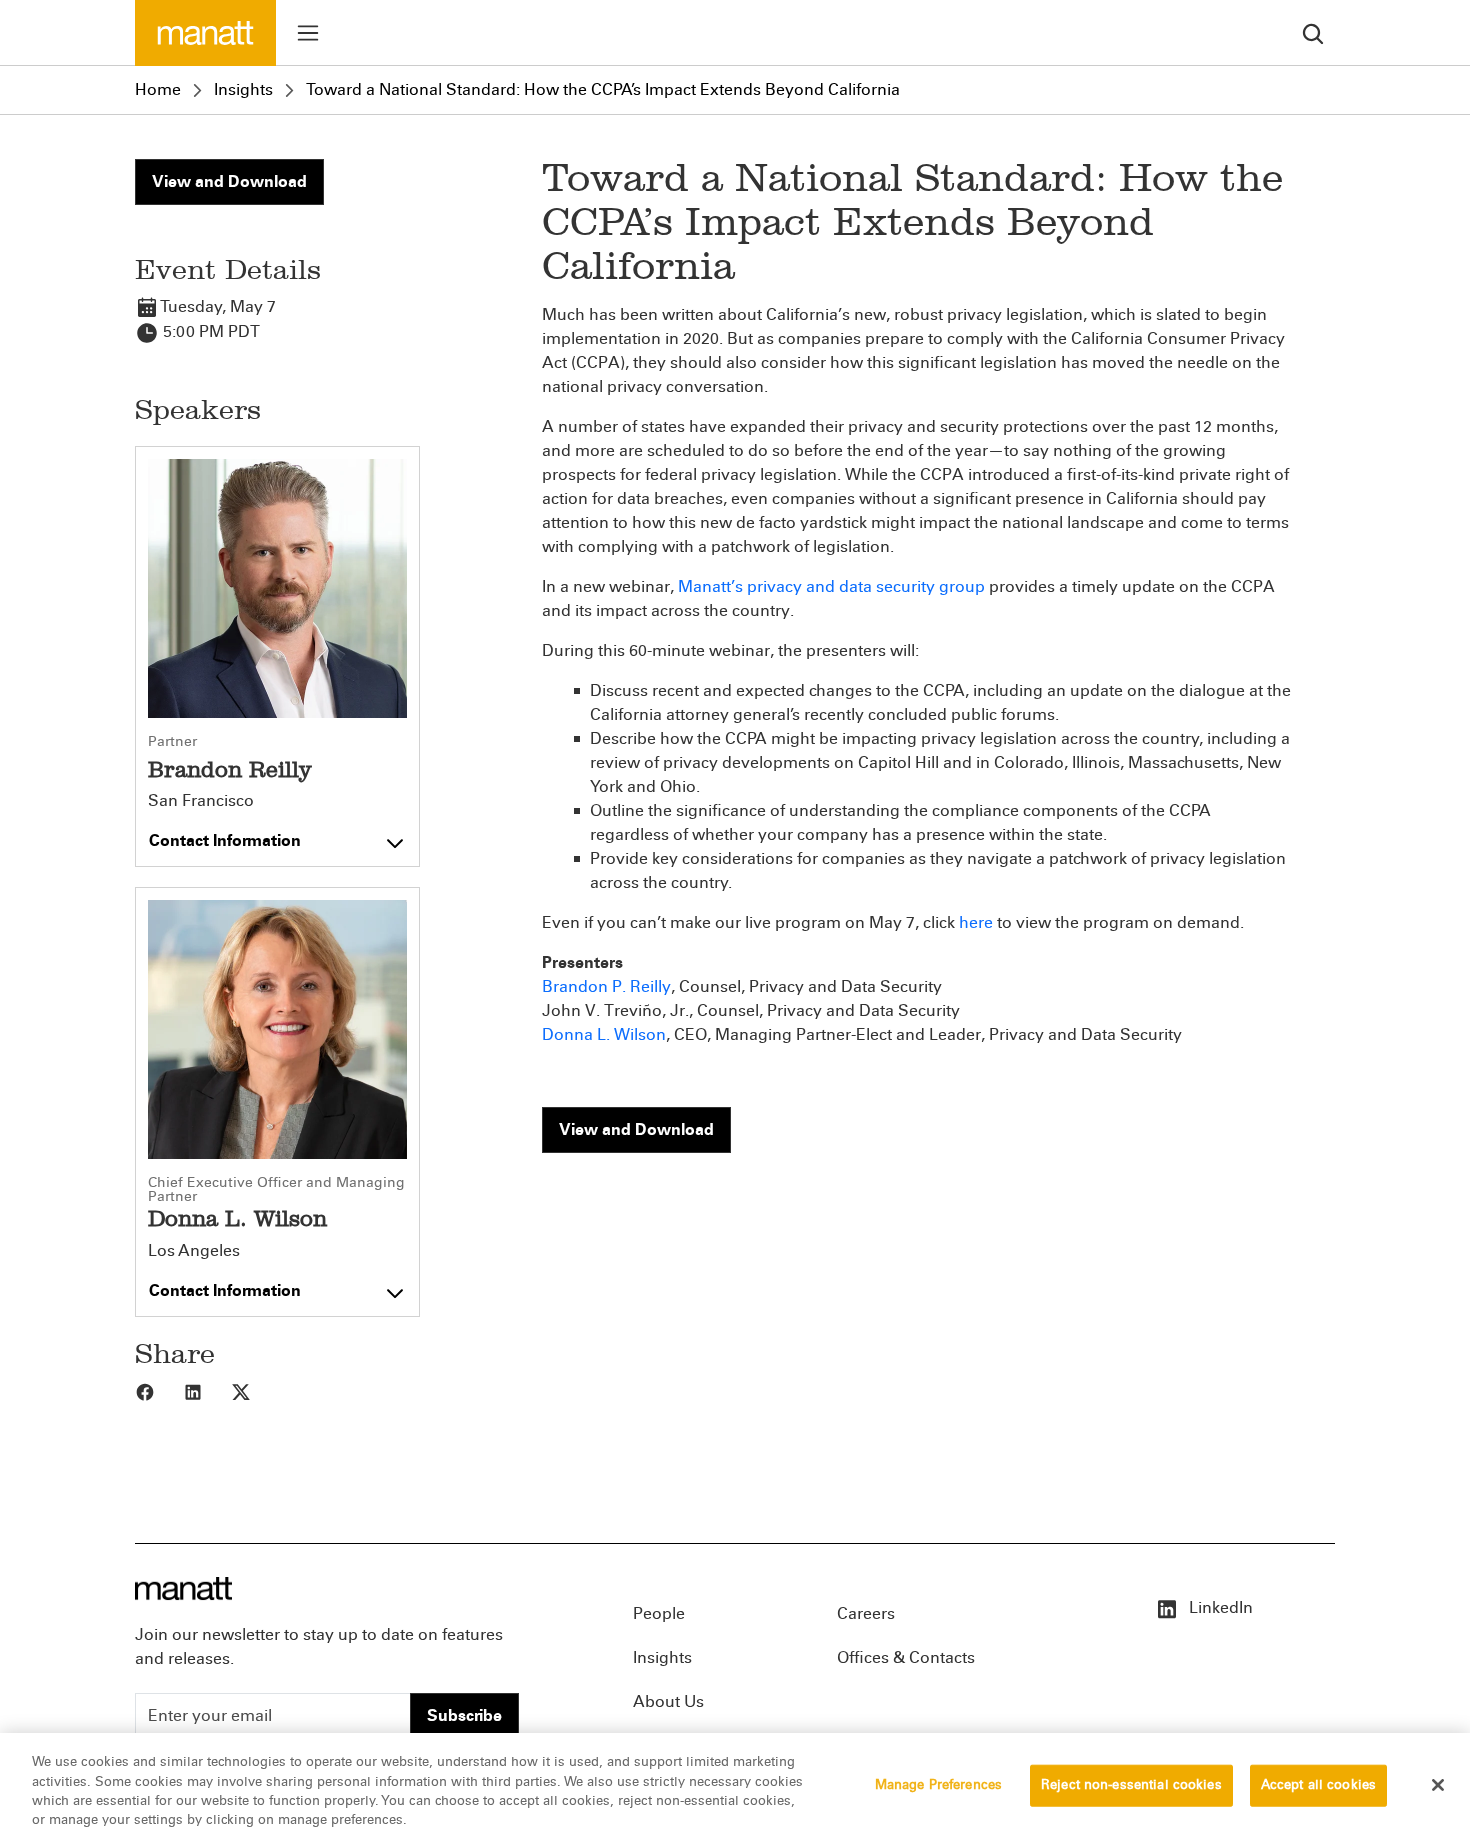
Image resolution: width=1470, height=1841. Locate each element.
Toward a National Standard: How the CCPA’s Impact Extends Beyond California (603, 89)
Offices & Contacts (906, 1657)
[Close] (1438, 1785)
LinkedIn (1219, 1607)
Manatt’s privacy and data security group (831, 586)
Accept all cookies (1318, 1785)
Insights (243, 89)
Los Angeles (194, 1251)
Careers (866, 1613)
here (976, 922)
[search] (1313, 32)
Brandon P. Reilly (606, 986)
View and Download (229, 181)
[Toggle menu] (308, 33)
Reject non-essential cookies (1131, 1785)
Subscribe (464, 1715)
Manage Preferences (938, 1785)
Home (158, 89)
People (659, 1613)
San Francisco (201, 801)
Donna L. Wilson (604, 1034)
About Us (668, 1701)
